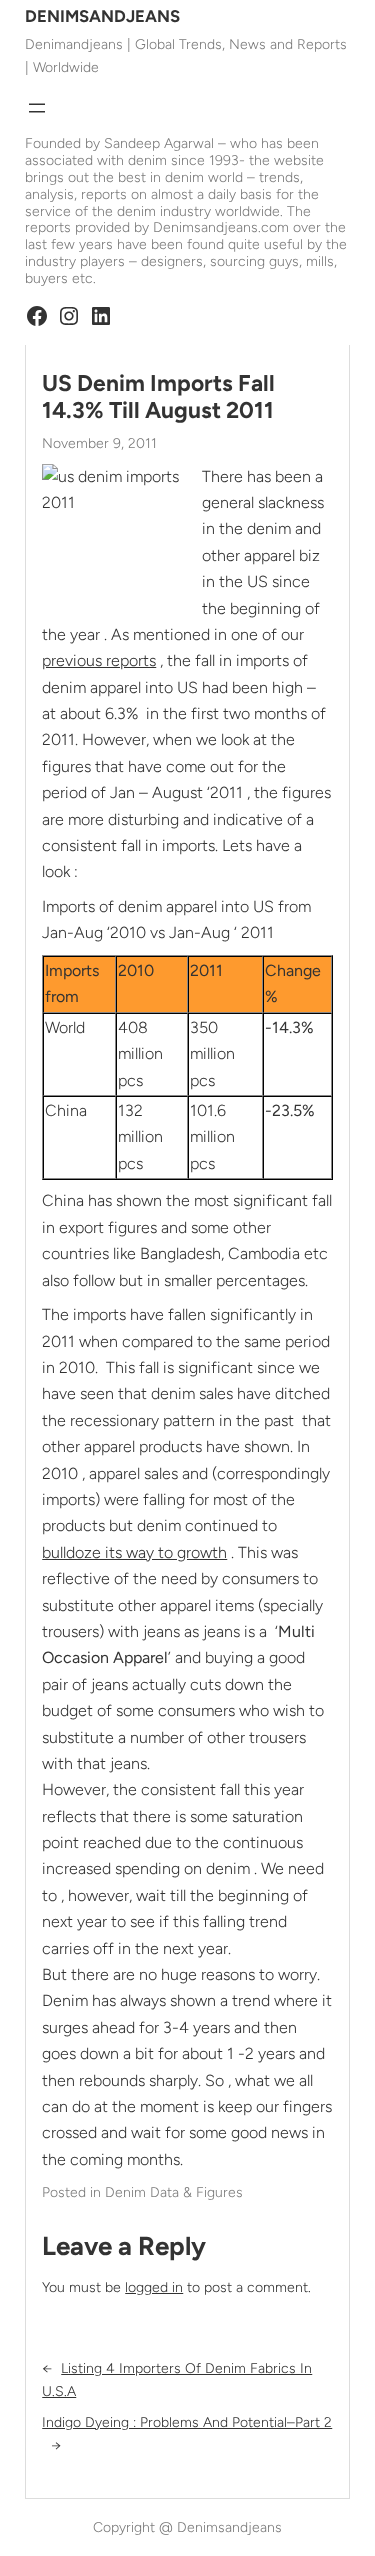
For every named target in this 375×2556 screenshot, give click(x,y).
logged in (154, 2287)
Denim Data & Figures (174, 2192)
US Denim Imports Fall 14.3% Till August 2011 (158, 397)
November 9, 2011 (99, 443)
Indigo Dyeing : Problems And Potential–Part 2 (187, 2422)
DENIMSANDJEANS (102, 16)
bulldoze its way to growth (134, 1552)
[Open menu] (37, 108)
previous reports (99, 660)
